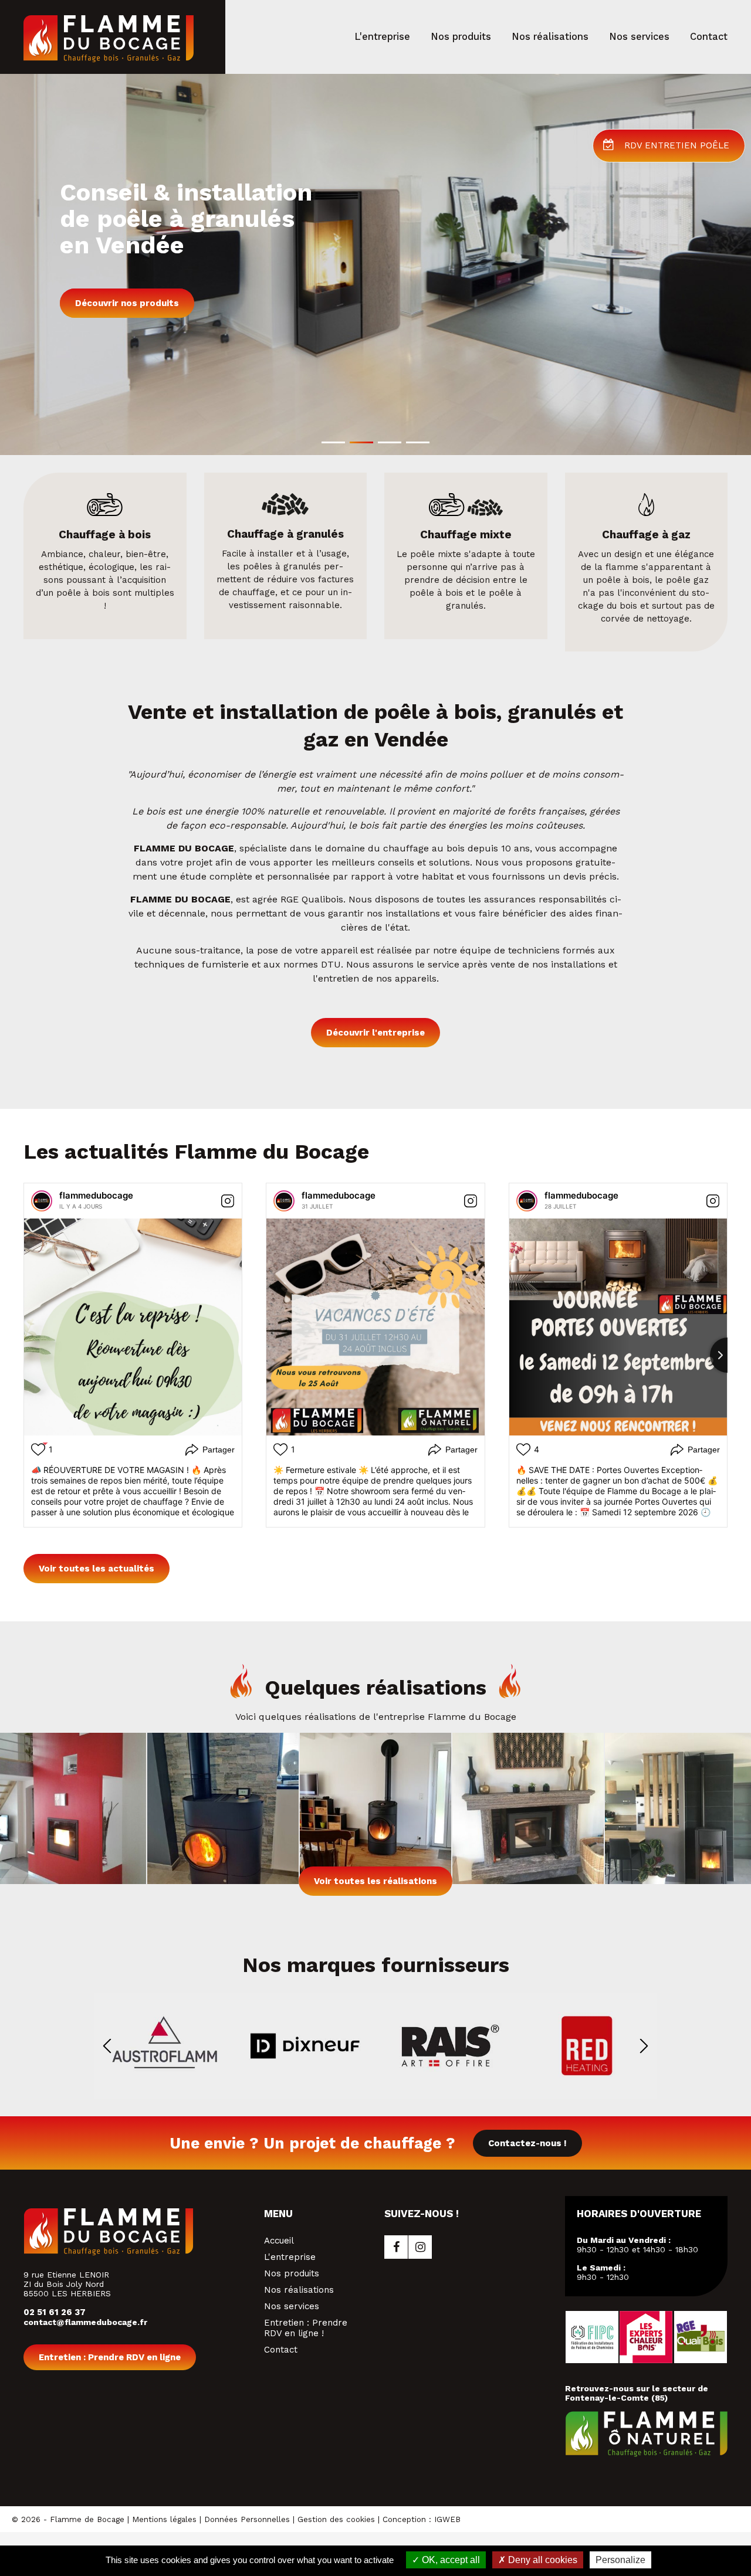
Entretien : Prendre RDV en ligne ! (306, 2328)
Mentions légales (164, 2519)
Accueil (279, 2241)
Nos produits (292, 2273)
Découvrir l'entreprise (375, 1033)
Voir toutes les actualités (97, 1569)
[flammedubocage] (42, 1201)
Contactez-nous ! (527, 2143)
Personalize (620, 2560)
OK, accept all (450, 2560)
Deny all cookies (542, 2560)
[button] (333, 442)
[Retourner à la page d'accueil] (109, 59)
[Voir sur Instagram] (228, 1201)
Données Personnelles (247, 2519)
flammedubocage (96, 1195)
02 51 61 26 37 (55, 2312)
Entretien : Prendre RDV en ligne (110, 2357)
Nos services (292, 2306)
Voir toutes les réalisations (375, 1881)
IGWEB (447, 2519)
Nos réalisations (299, 2290)
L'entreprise (290, 2257)
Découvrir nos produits (127, 303)
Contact (281, 2350)
